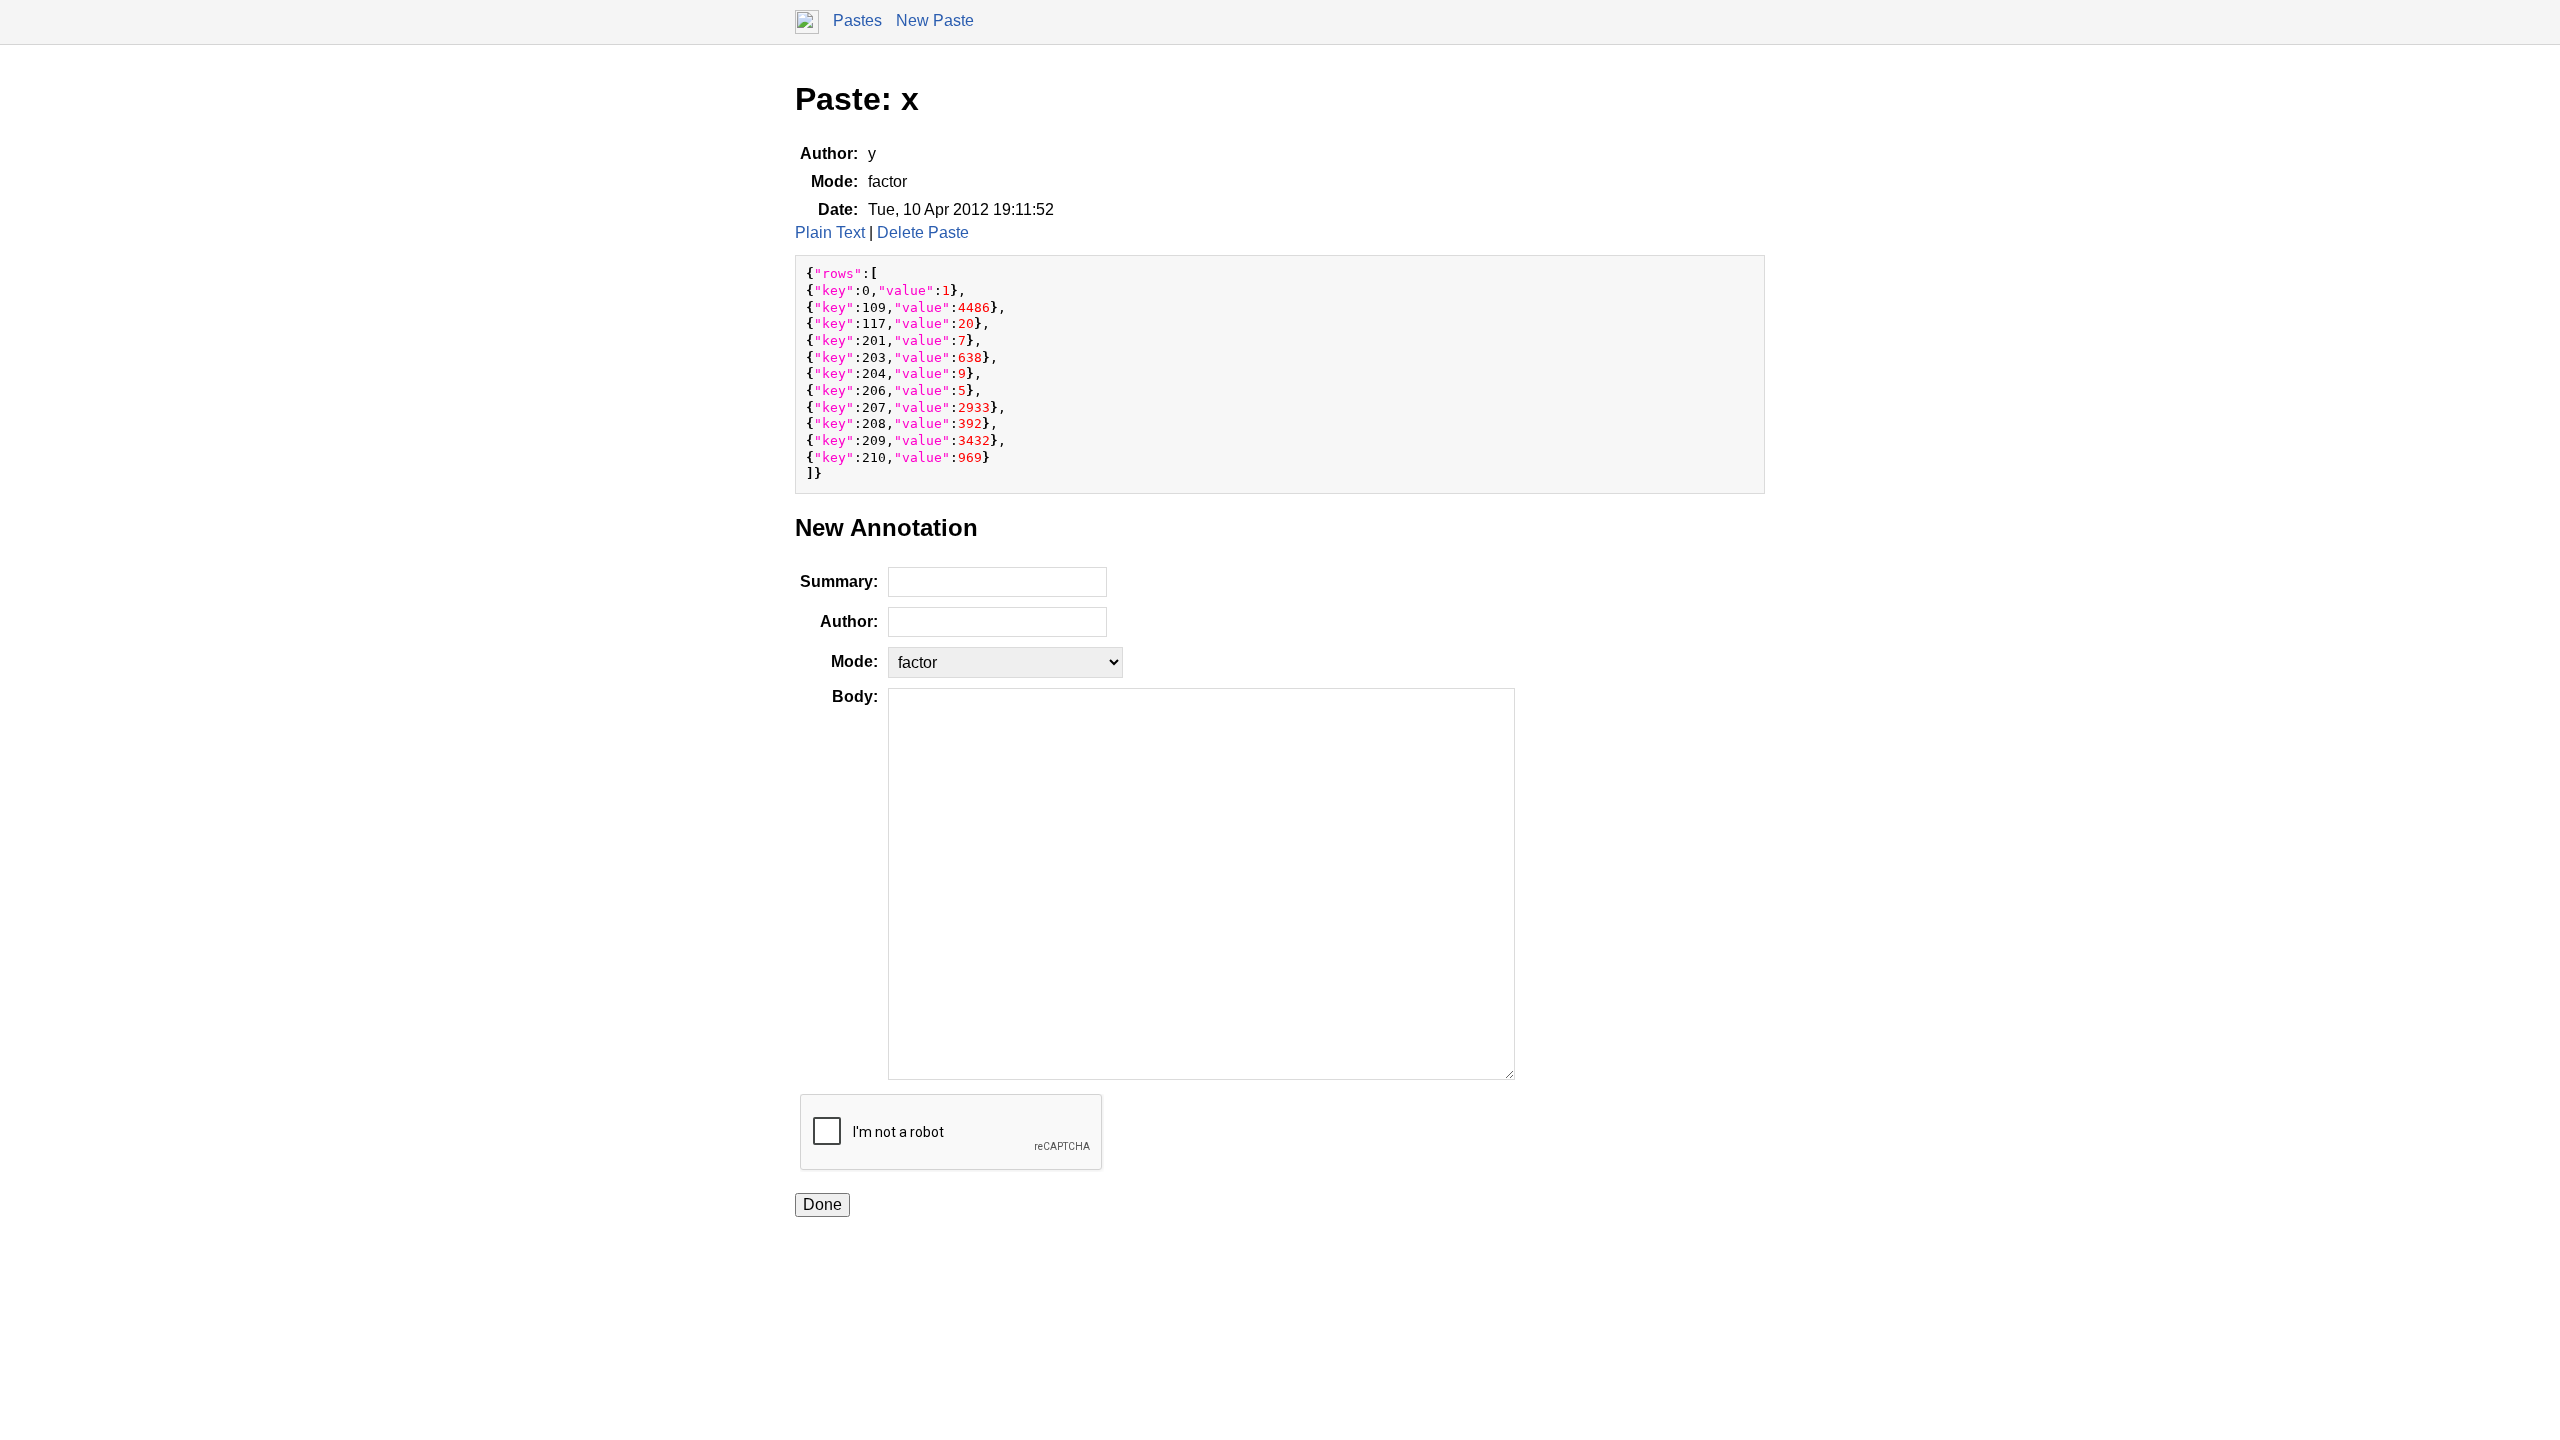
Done (822, 1204)
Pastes (857, 20)
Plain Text (830, 232)
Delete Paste (923, 232)
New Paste (935, 20)
